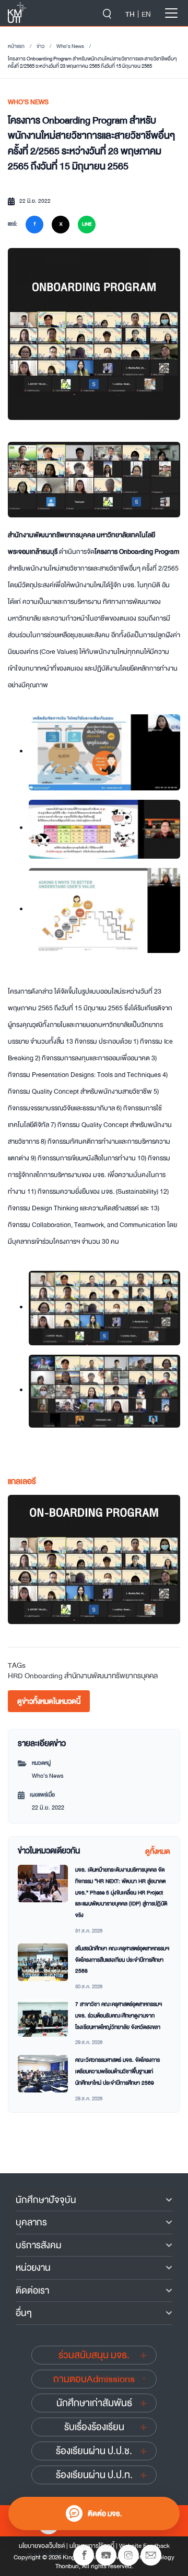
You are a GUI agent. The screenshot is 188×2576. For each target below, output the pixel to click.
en (146, 14)
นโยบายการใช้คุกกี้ (92, 2546)
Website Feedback (144, 2546)
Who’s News (70, 46)
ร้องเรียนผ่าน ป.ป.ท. (94, 2475)
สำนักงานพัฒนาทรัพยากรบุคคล (111, 1676)
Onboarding (44, 1676)
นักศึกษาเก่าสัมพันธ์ (94, 2403)
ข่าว (40, 46)
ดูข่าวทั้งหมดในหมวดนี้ (49, 1701)
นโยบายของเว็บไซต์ (42, 2546)
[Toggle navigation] (171, 13)
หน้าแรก (16, 46)
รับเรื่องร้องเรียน (94, 2427)
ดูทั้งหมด (158, 1851)
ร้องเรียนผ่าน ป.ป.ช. (94, 2451)
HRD (15, 1676)
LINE (87, 224)
